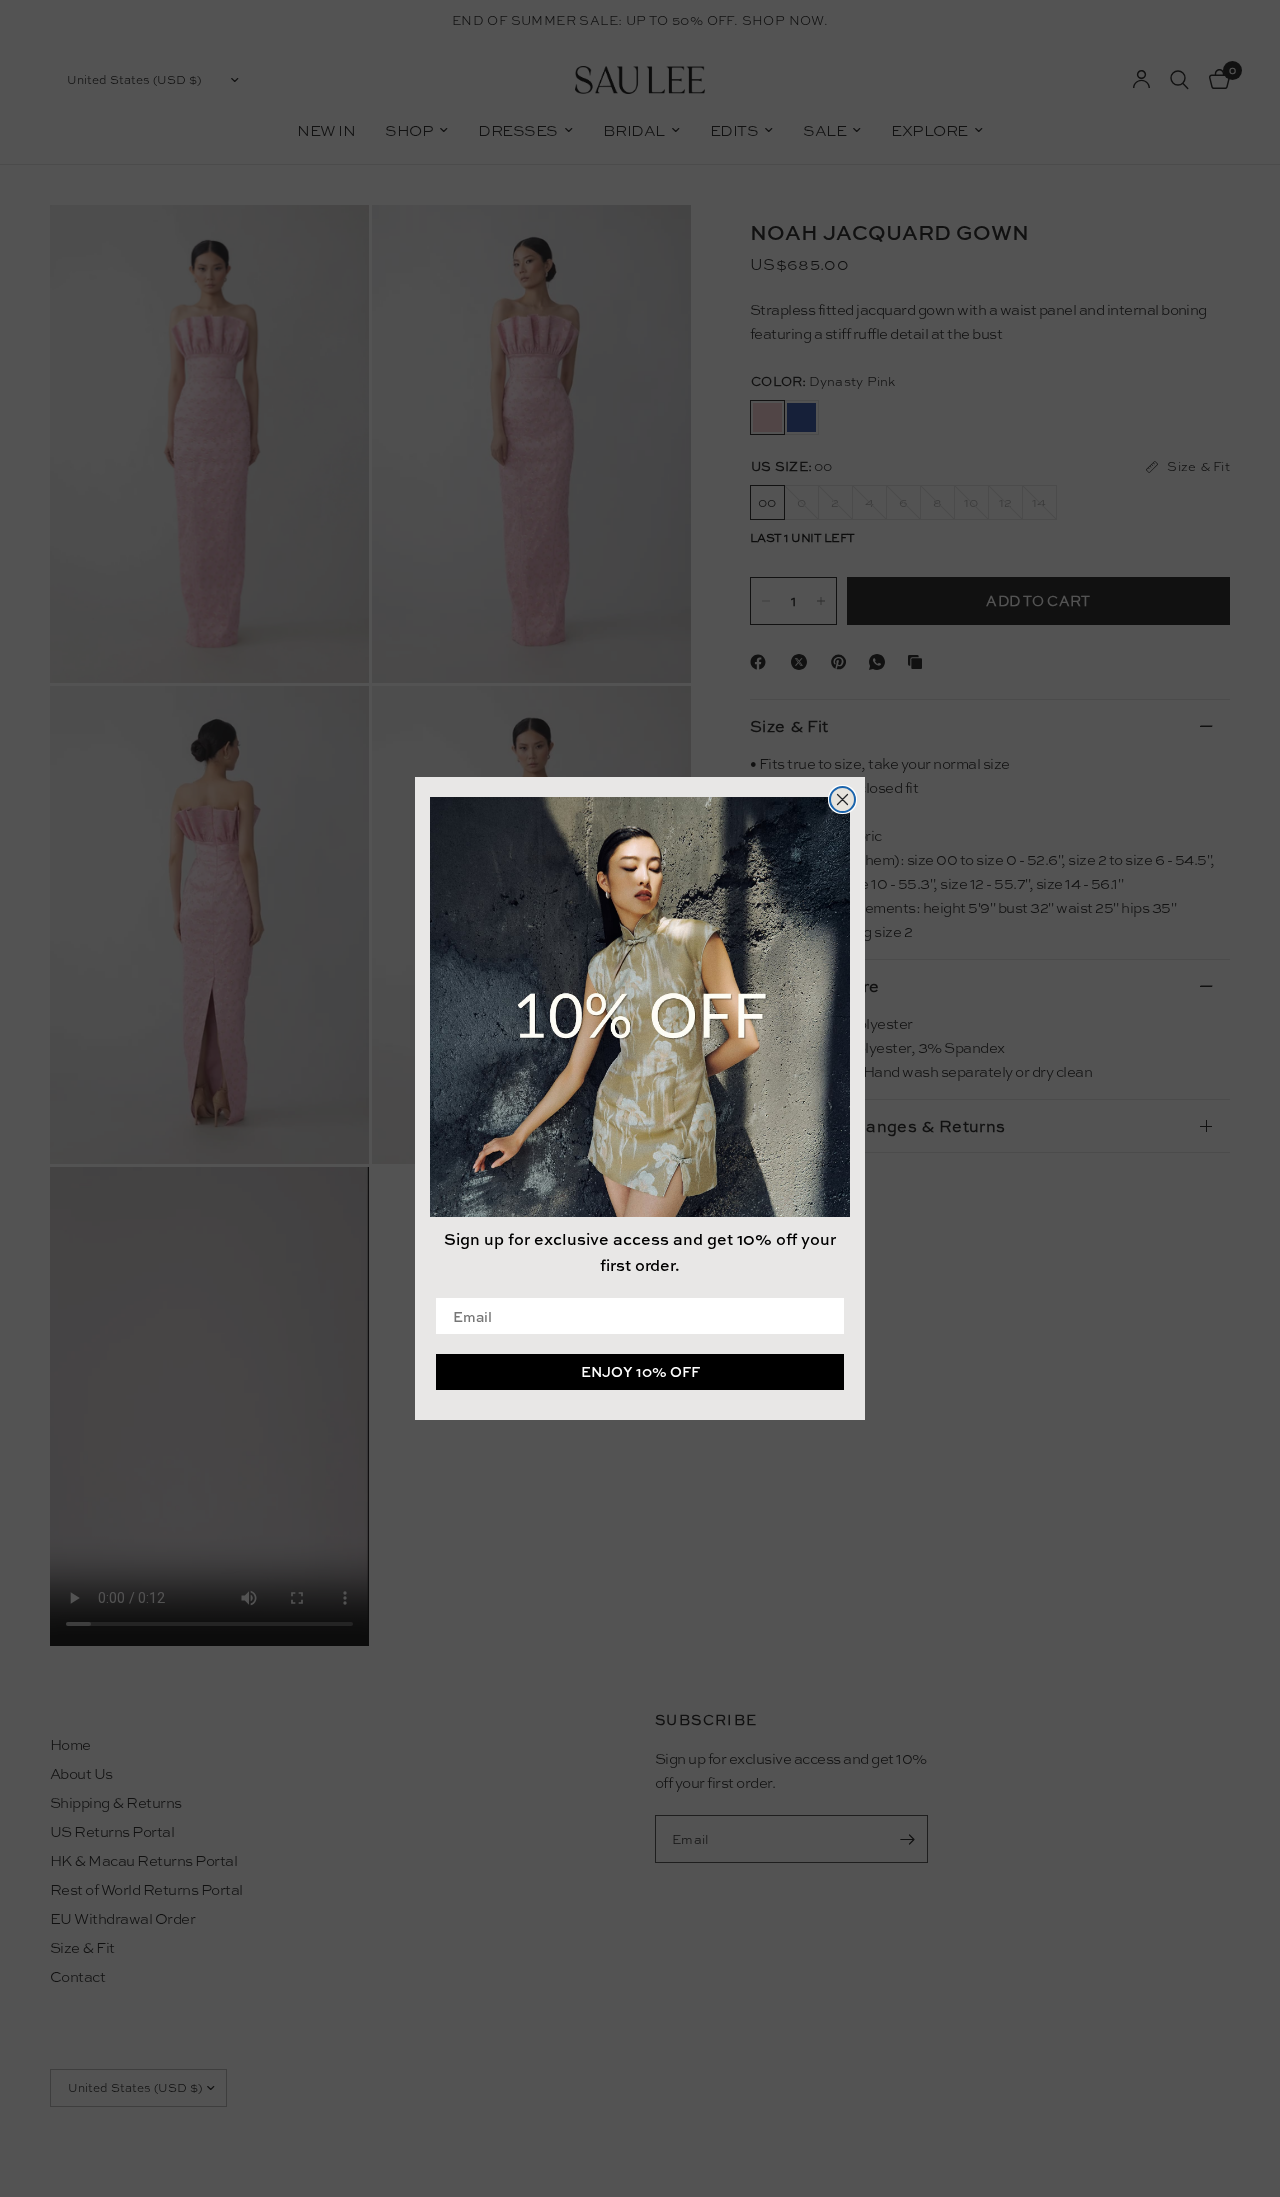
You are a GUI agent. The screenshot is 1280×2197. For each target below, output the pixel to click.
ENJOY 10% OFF (640, 1371)
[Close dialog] (842, 799)
